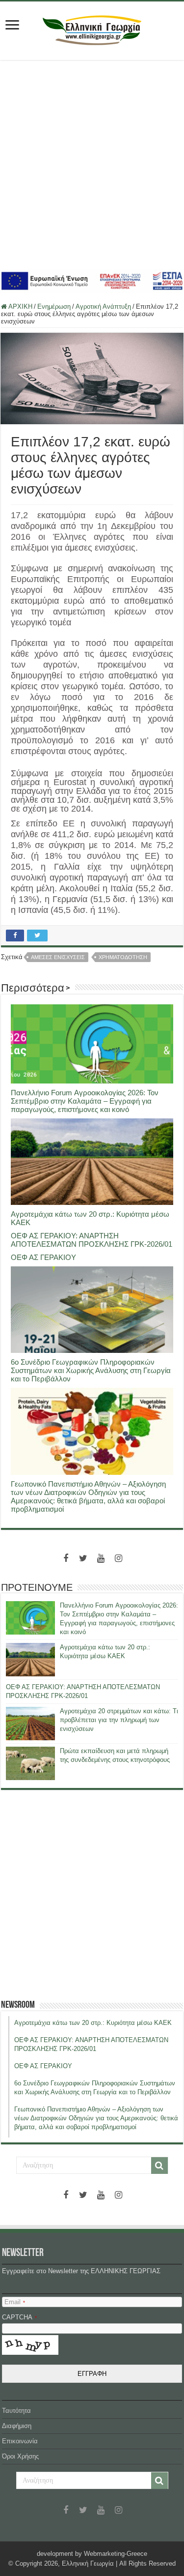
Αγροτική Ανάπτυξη (103, 307)
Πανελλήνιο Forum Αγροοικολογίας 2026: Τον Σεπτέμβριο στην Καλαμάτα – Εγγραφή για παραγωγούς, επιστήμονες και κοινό (85, 1101)
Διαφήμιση (17, 2426)
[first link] (12, 26)
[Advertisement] (92, 164)
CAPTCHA (19, 2317)
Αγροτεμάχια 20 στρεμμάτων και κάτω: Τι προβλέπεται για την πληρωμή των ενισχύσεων (119, 1720)
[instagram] (119, 1558)
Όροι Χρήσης (20, 2456)
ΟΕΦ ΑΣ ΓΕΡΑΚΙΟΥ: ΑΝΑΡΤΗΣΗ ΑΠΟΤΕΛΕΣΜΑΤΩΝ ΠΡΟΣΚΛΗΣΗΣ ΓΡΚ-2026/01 (92, 1240)
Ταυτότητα (16, 2411)
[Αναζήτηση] (159, 2166)
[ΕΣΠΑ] (92, 280)
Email (15, 2302)
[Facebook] (66, 1558)
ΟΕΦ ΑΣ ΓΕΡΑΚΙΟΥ (43, 1257)
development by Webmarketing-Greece (92, 2554)
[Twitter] (83, 1558)
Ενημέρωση (54, 307)
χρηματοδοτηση (123, 957)
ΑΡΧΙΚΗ (20, 307)
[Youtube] (101, 1558)
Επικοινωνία (20, 2441)
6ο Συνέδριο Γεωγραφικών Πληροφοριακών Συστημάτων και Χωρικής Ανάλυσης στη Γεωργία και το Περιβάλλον (91, 1370)
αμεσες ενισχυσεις (58, 957)
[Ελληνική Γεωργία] (92, 29)
